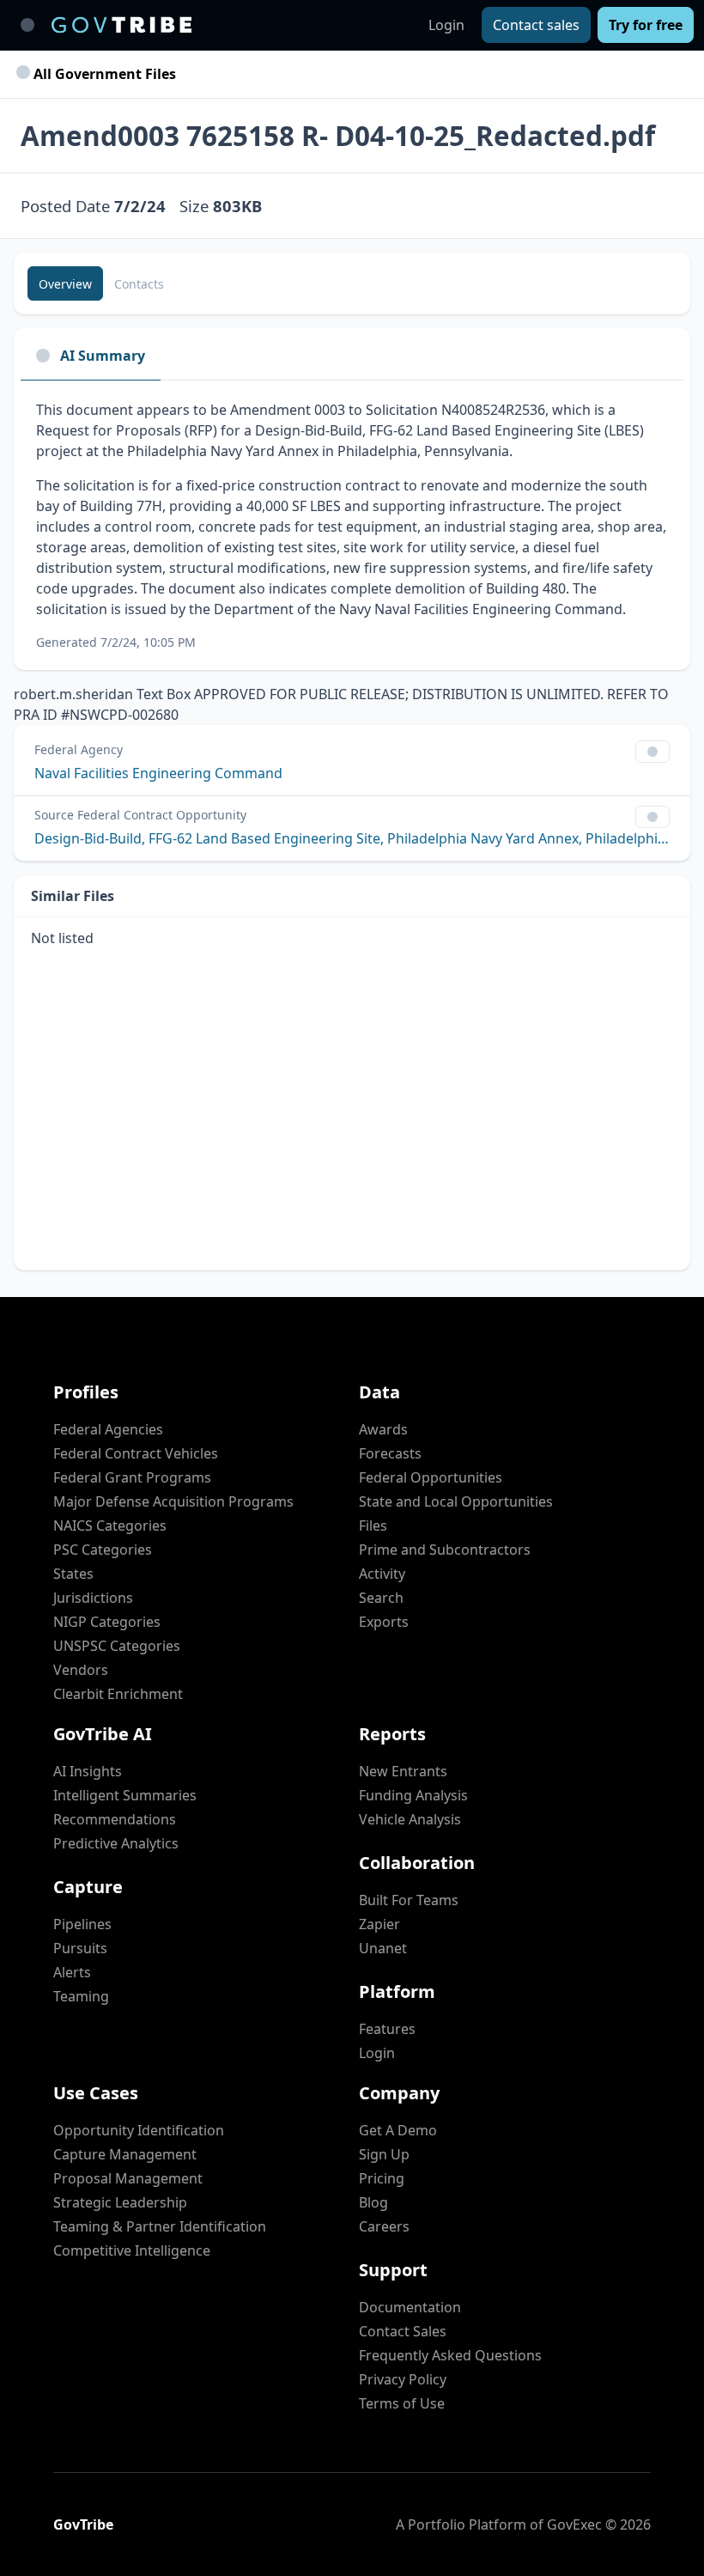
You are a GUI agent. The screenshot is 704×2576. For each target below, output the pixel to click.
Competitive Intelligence (132, 2250)
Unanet (383, 1948)
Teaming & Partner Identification (160, 2226)
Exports (384, 1622)
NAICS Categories (110, 1526)
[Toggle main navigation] (27, 25)
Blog (373, 2202)
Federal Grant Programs (132, 1477)
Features (387, 2029)
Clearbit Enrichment (118, 1694)
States (73, 1574)
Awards (383, 1429)
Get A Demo (398, 2130)
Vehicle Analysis (410, 1819)
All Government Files (103, 74)
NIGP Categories (107, 1622)
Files (373, 1526)
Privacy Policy (403, 2379)
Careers (384, 2226)
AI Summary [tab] (103, 356)
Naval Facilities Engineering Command (158, 773)
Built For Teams (409, 1900)
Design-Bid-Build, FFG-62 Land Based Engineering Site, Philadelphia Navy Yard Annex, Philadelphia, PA (352, 838)
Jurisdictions (93, 1598)
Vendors (81, 1670)
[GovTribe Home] (121, 25)
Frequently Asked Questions (450, 2355)
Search (381, 1598)
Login (446, 25)
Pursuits (80, 1948)
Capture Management (125, 2154)
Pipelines (82, 1924)
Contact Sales (403, 2331)
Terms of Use (402, 2403)
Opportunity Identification (139, 2130)
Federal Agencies (108, 1429)
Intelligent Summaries (125, 1795)
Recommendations (115, 1819)
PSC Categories (103, 1550)
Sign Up (384, 2154)
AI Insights (88, 1771)
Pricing (382, 2178)
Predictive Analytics (116, 1843)
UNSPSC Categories (117, 1646)
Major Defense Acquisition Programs (173, 1501)
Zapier (379, 1924)
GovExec (574, 2524)
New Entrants (403, 1771)
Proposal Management (128, 2178)
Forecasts (390, 1453)
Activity (382, 1574)
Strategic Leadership (120, 2202)
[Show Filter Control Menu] (652, 752)
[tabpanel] (352, 525)
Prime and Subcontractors (445, 1550)
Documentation (410, 2307)
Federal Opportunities (431, 1477)
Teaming (81, 1996)
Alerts (72, 1972)
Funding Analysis (413, 1795)
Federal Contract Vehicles (136, 1453)
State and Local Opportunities (456, 1501)
